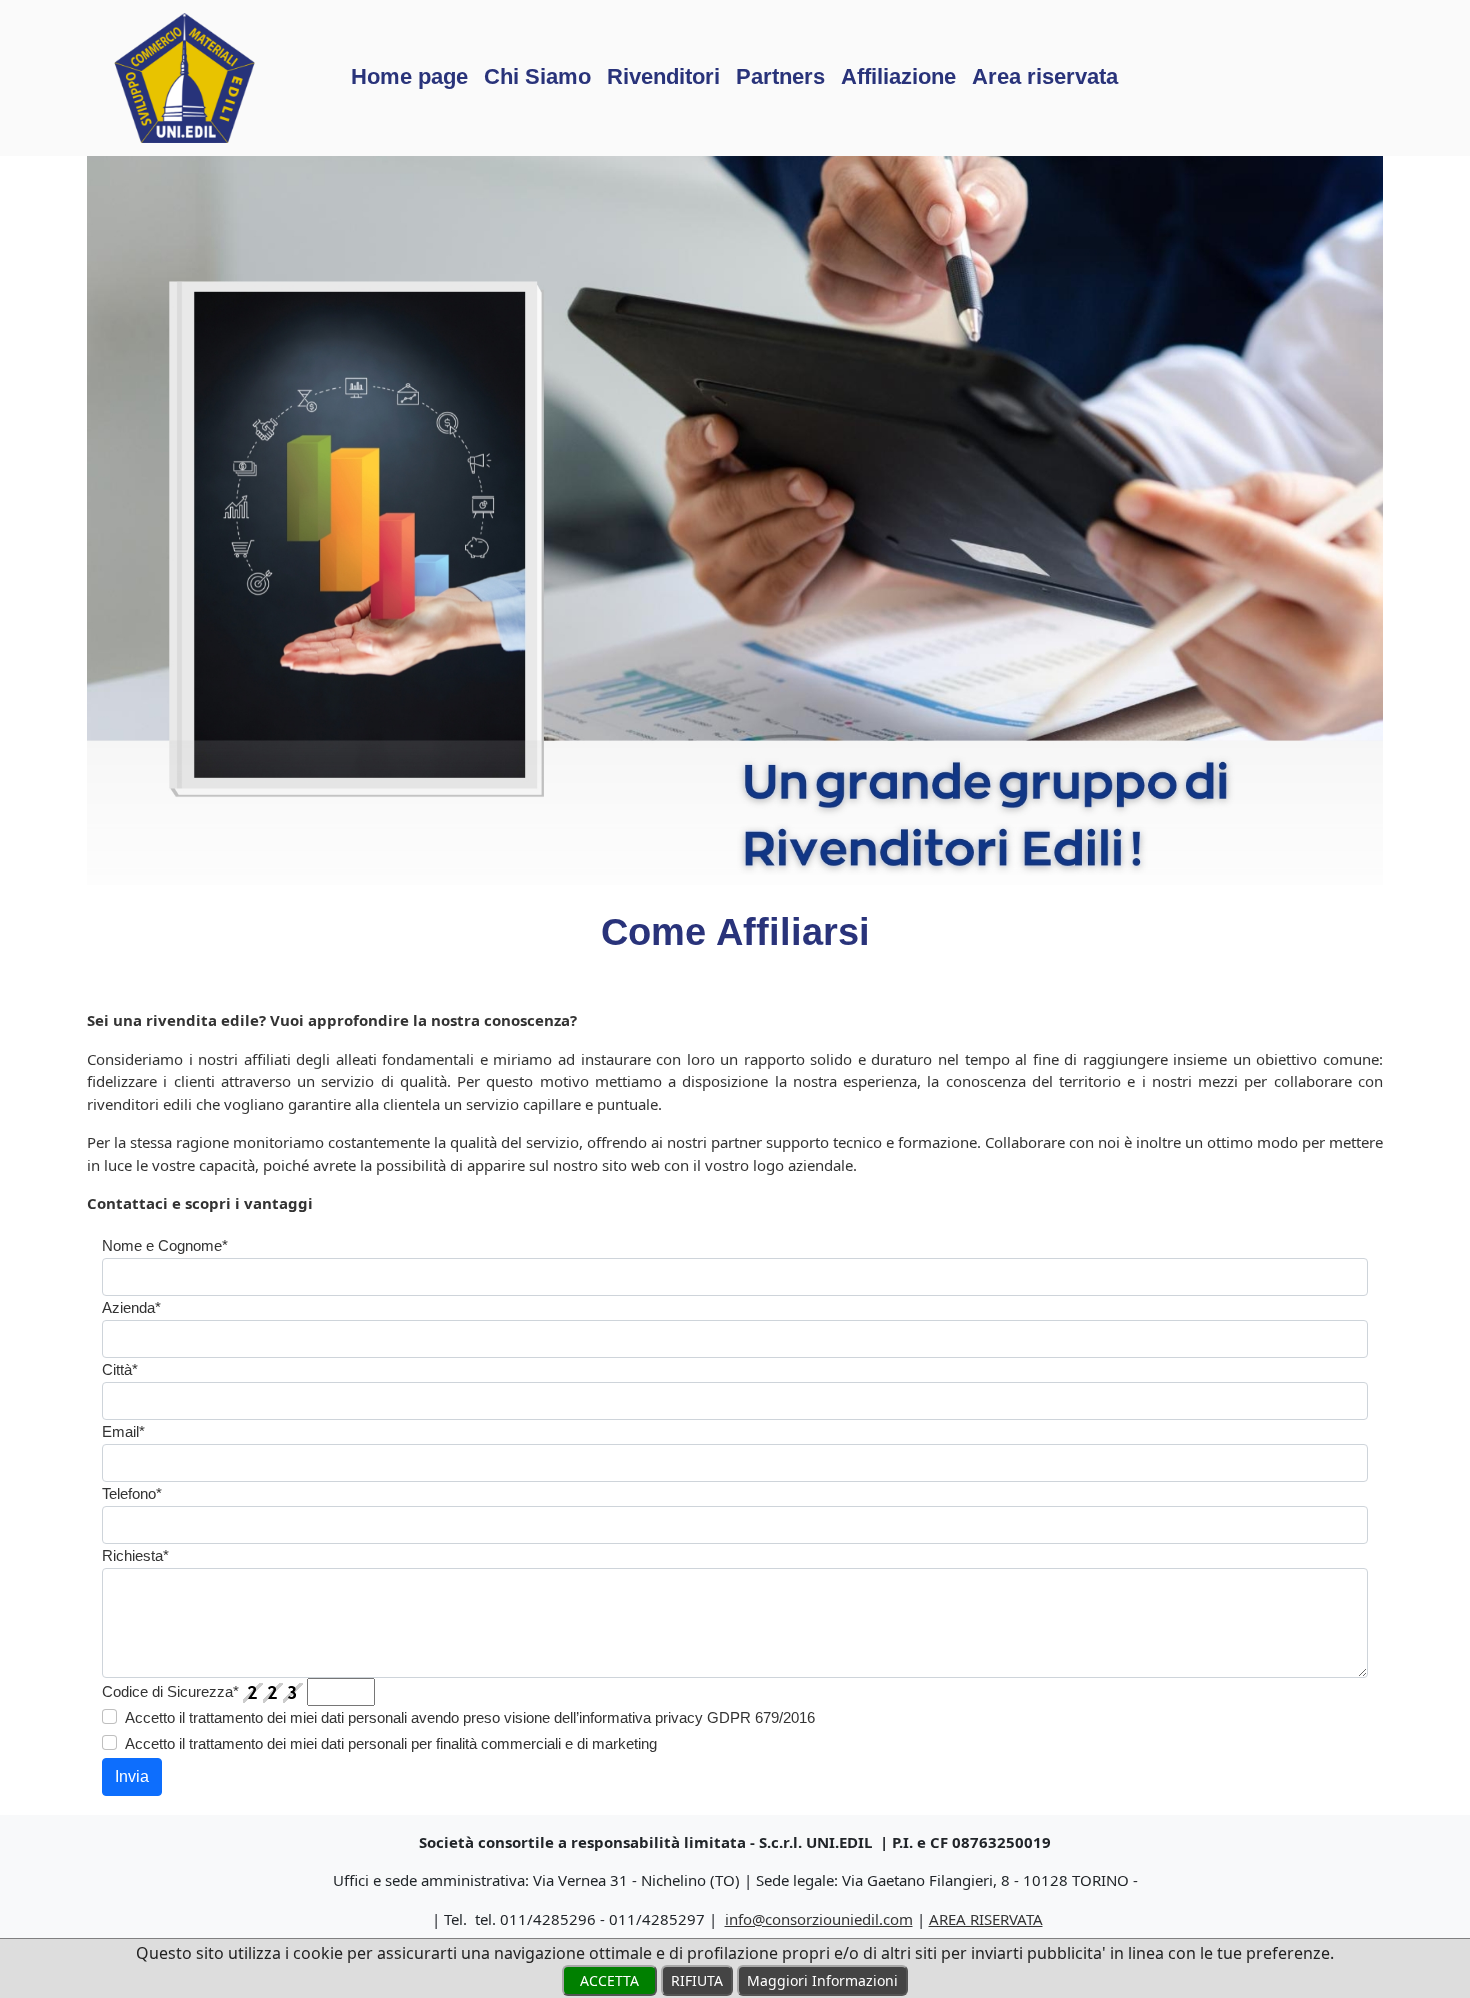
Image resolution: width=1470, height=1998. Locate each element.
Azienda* (131, 1307)
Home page (409, 76)
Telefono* (132, 1493)
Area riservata (1045, 76)
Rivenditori (663, 76)
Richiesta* (135, 1555)
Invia (132, 1776)
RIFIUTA (697, 1980)
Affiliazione (898, 76)
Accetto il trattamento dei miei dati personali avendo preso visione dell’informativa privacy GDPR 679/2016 (470, 1717)
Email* (123, 1431)
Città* (120, 1369)
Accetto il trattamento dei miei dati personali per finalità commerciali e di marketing (391, 1743)
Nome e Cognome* (165, 1245)
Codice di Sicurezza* (170, 1691)
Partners (780, 76)
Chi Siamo (537, 76)
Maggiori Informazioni (822, 1980)
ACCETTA (609, 1980)
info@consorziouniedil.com (819, 1919)
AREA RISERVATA (986, 1919)
